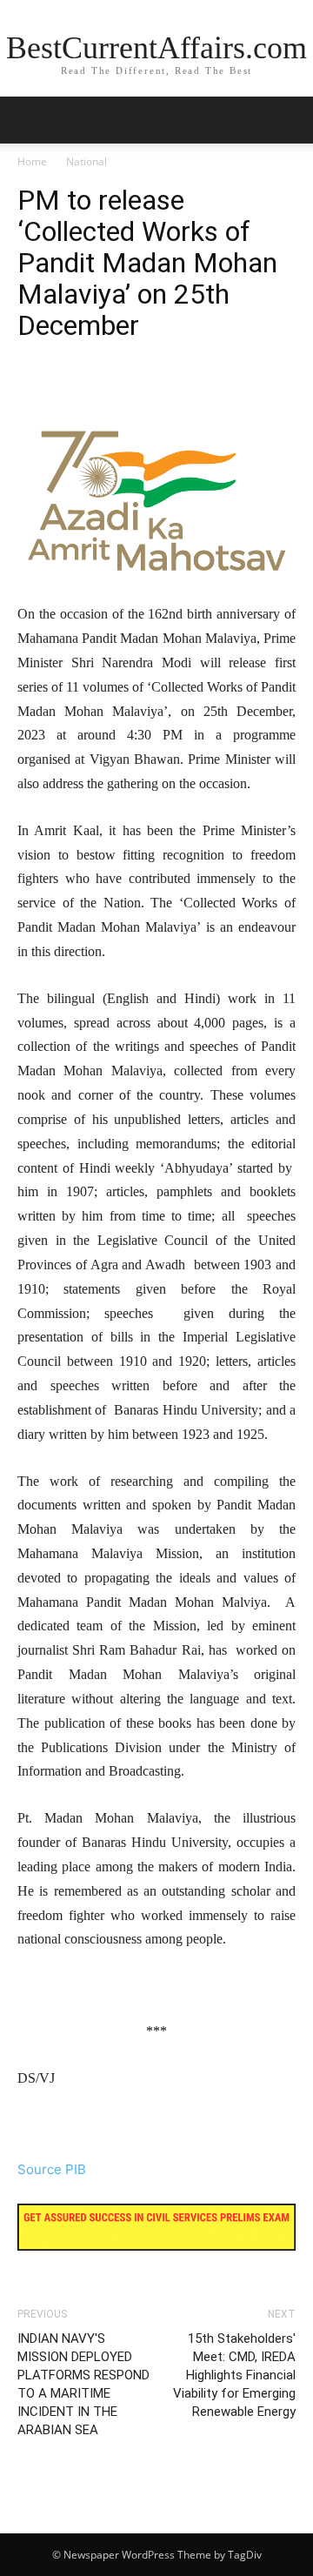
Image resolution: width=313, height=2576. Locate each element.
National (87, 161)
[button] (289, 120)
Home (32, 161)
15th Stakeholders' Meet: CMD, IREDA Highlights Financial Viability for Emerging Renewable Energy (234, 2375)
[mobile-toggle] (30, 120)
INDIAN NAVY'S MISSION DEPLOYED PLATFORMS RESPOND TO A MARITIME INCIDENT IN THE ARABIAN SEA (83, 2384)
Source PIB (52, 2169)
